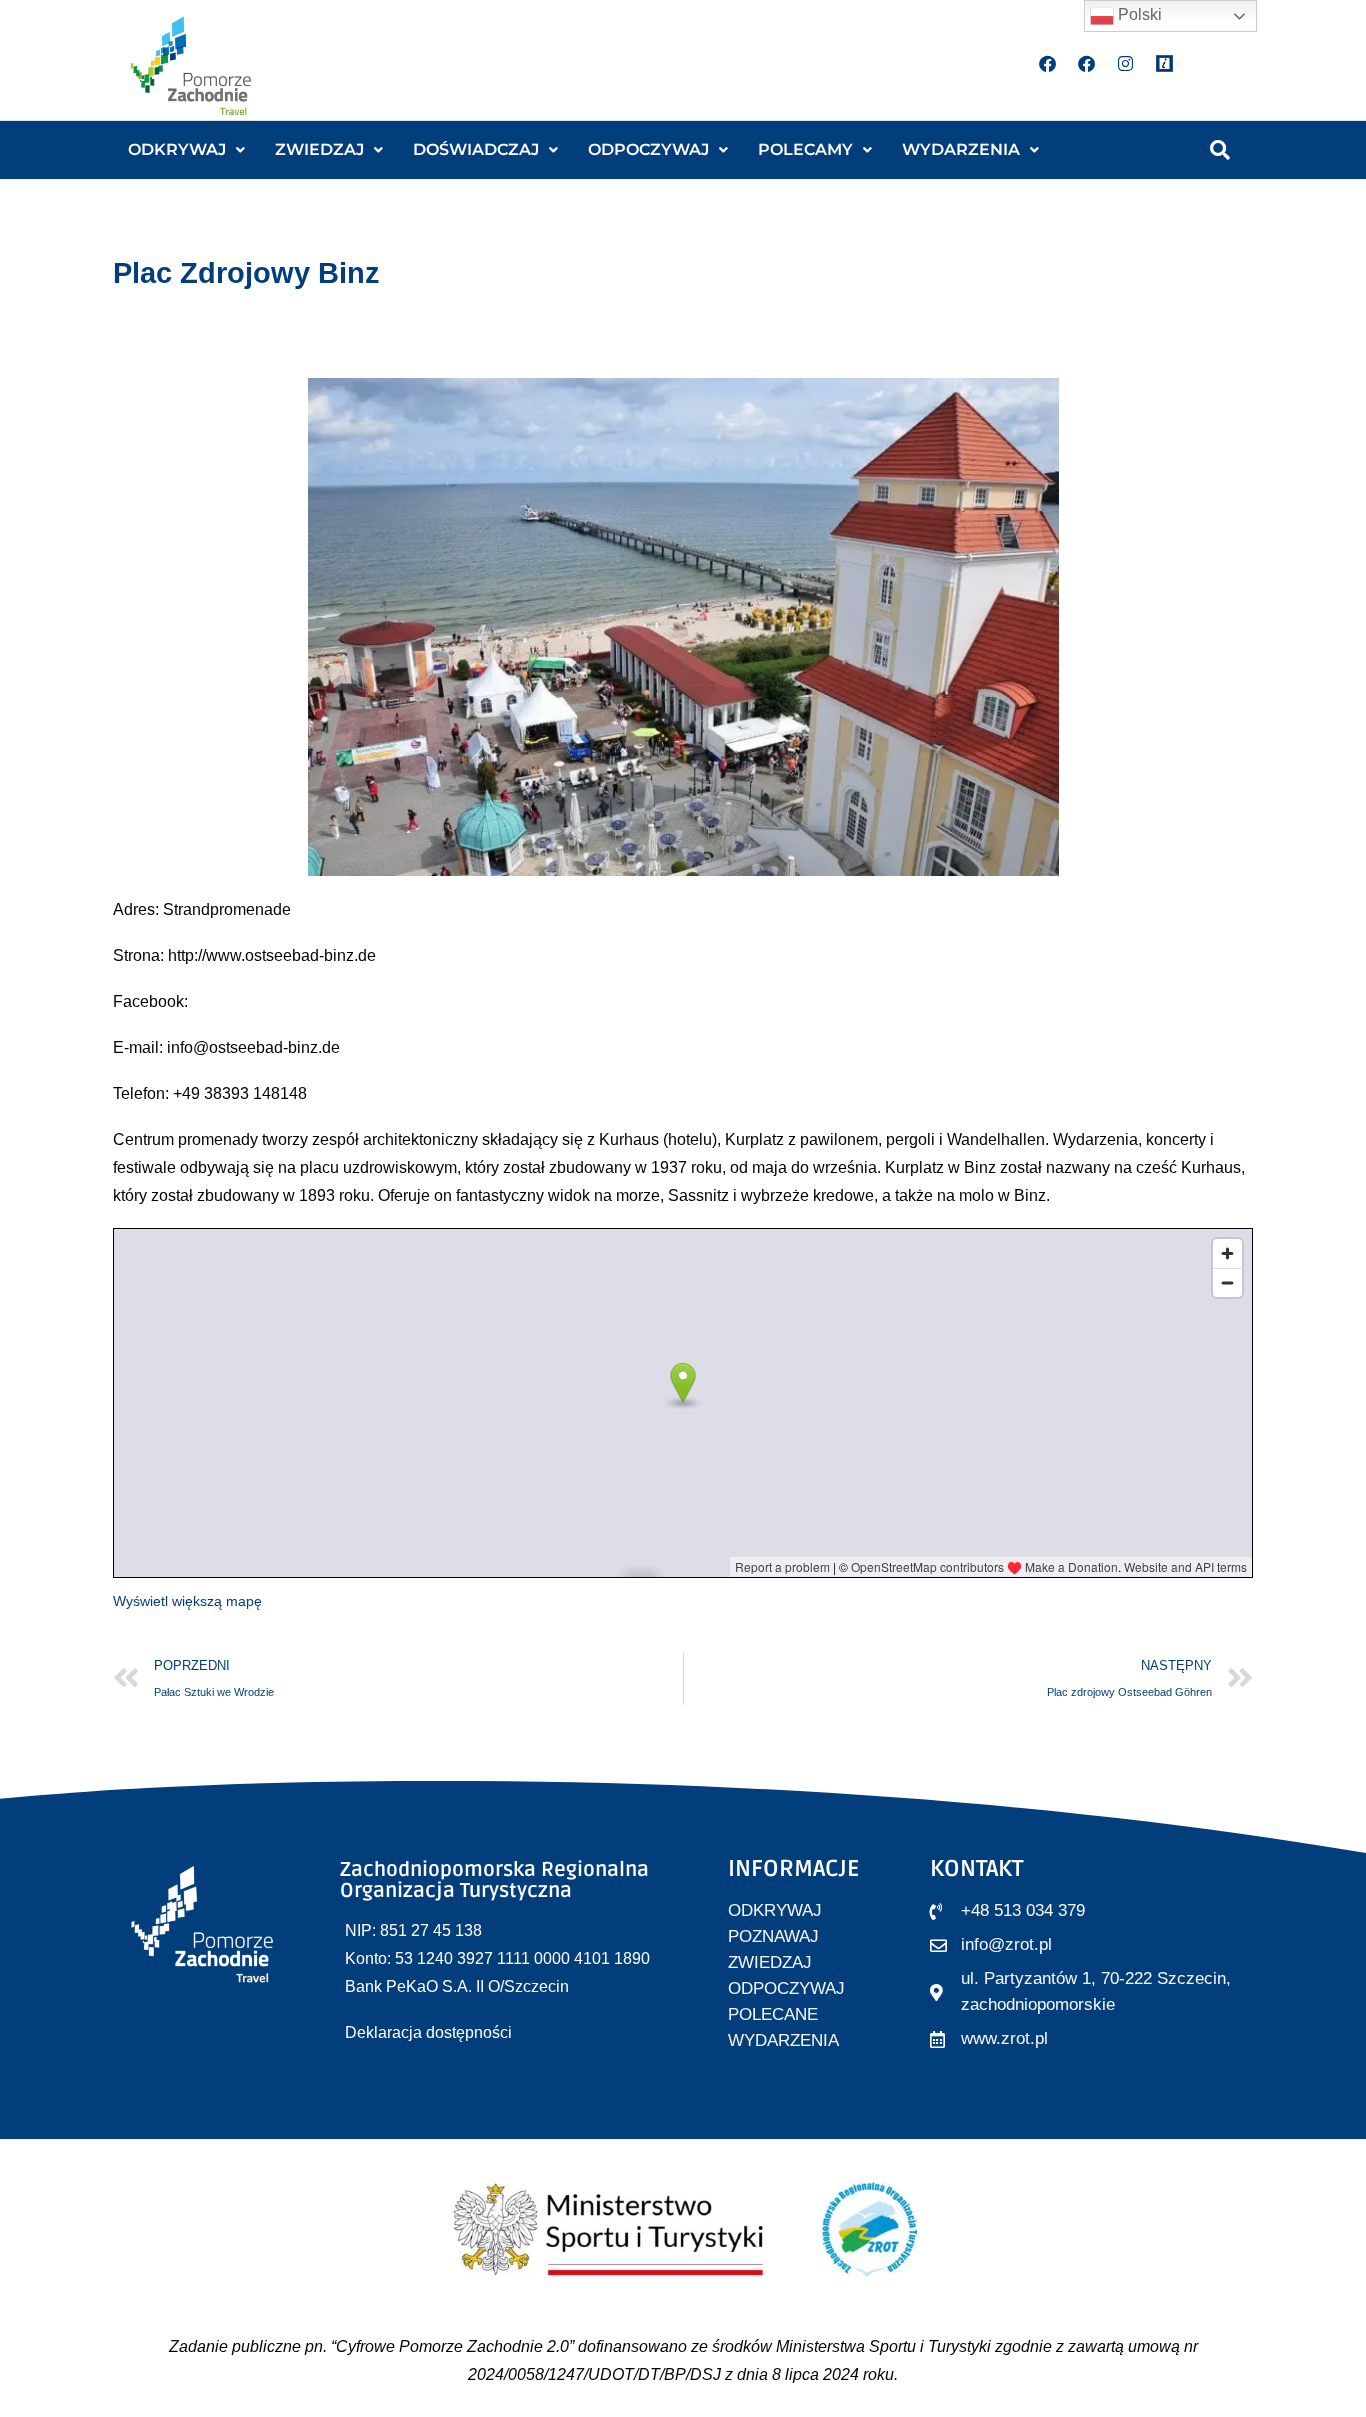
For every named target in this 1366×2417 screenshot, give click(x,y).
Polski (1138, 14)
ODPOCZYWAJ (648, 149)
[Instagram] (1126, 63)
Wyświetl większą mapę (187, 1601)
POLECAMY (805, 149)
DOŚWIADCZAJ (476, 149)
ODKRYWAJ (177, 149)
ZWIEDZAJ (319, 149)
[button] (186, 150)
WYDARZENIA (961, 149)
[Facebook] (1048, 63)
